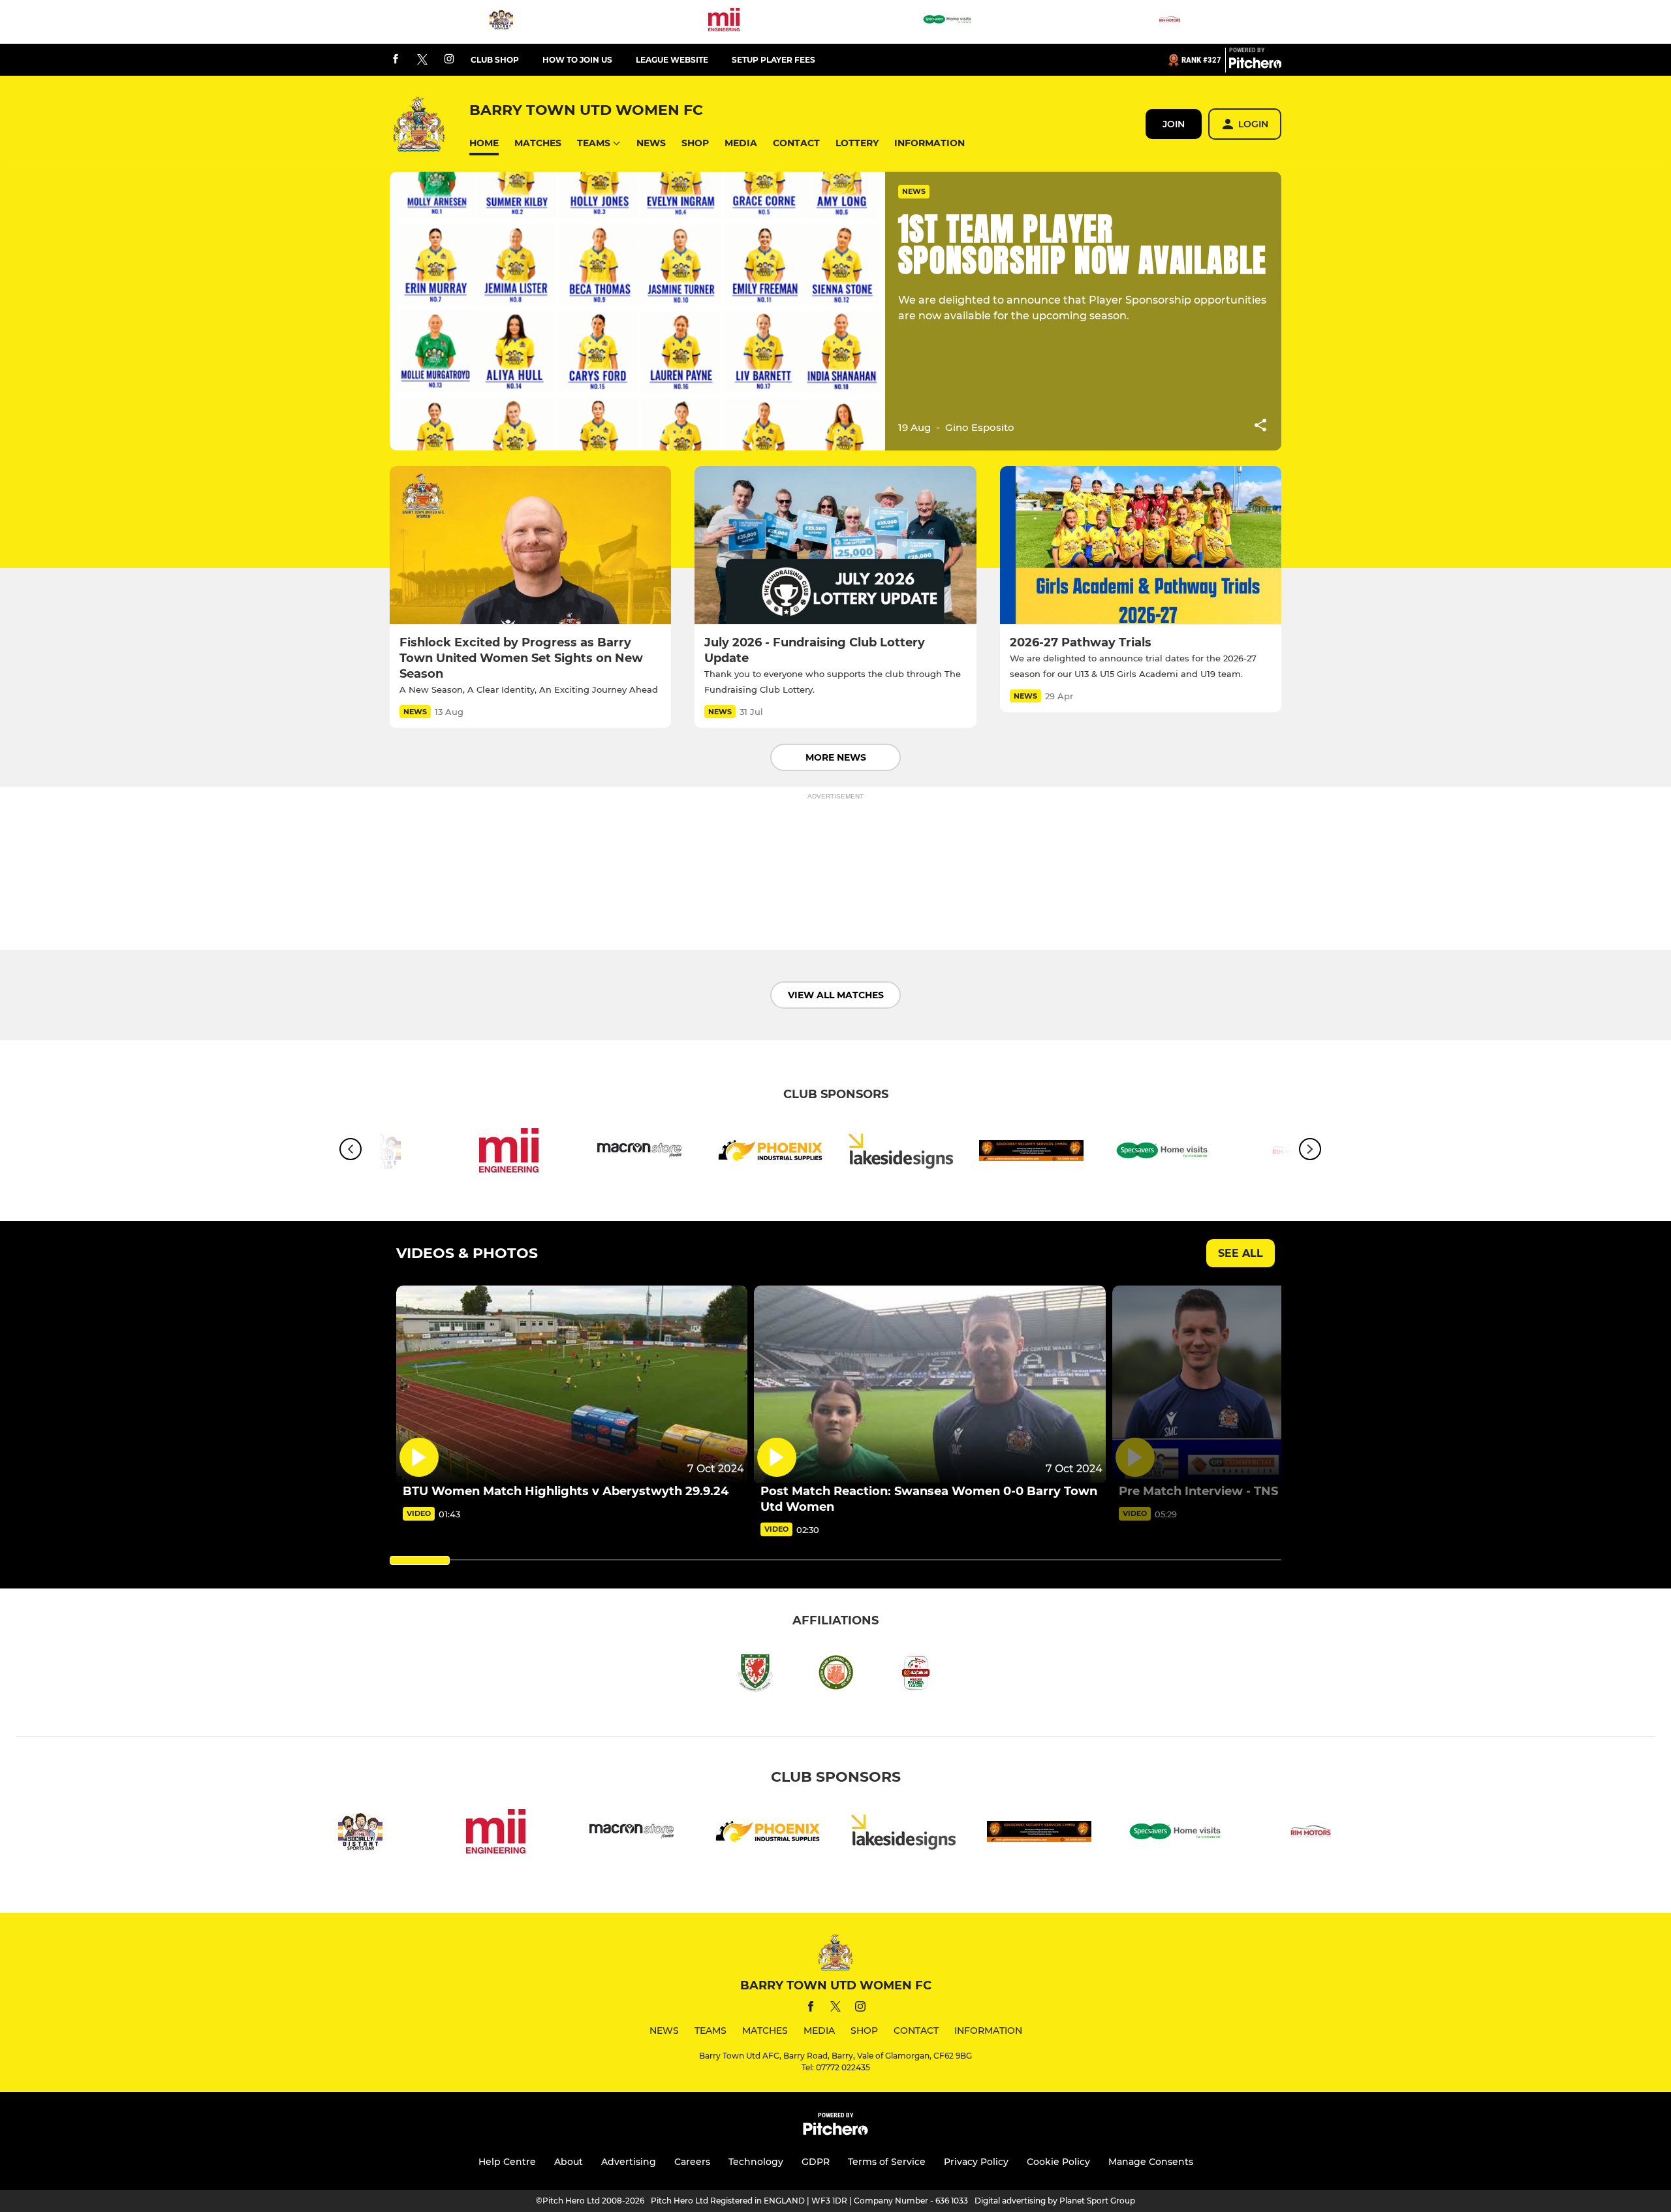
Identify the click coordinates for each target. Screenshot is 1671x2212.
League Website (672, 60)
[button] (484, 143)
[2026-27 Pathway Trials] (1141, 545)
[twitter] (422, 60)
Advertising (629, 2162)
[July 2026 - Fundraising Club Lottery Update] (835, 545)
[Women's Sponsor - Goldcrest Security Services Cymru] (1031, 1153)
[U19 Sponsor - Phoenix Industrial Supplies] (770, 1153)
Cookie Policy (1058, 2162)
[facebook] (396, 60)
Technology (756, 2162)
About (569, 2162)
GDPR (816, 2162)
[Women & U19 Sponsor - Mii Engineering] (724, 22)
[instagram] (449, 60)
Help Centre (507, 2162)
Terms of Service (887, 2162)
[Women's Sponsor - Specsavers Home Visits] (947, 22)
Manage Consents (1151, 2162)
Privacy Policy (976, 2162)
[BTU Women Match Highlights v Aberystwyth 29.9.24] (572, 1384)
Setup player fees (773, 60)
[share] (1260, 426)
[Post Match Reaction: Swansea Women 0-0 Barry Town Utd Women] (929, 1384)
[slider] (420, 1560)
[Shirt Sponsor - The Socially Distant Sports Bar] (501, 22)
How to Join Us (577, 60)
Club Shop (495, 60)
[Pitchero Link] (1255, 65)
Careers (692, 2162)
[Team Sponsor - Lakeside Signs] (901, 1153)
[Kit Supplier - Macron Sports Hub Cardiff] (640, 1153)
